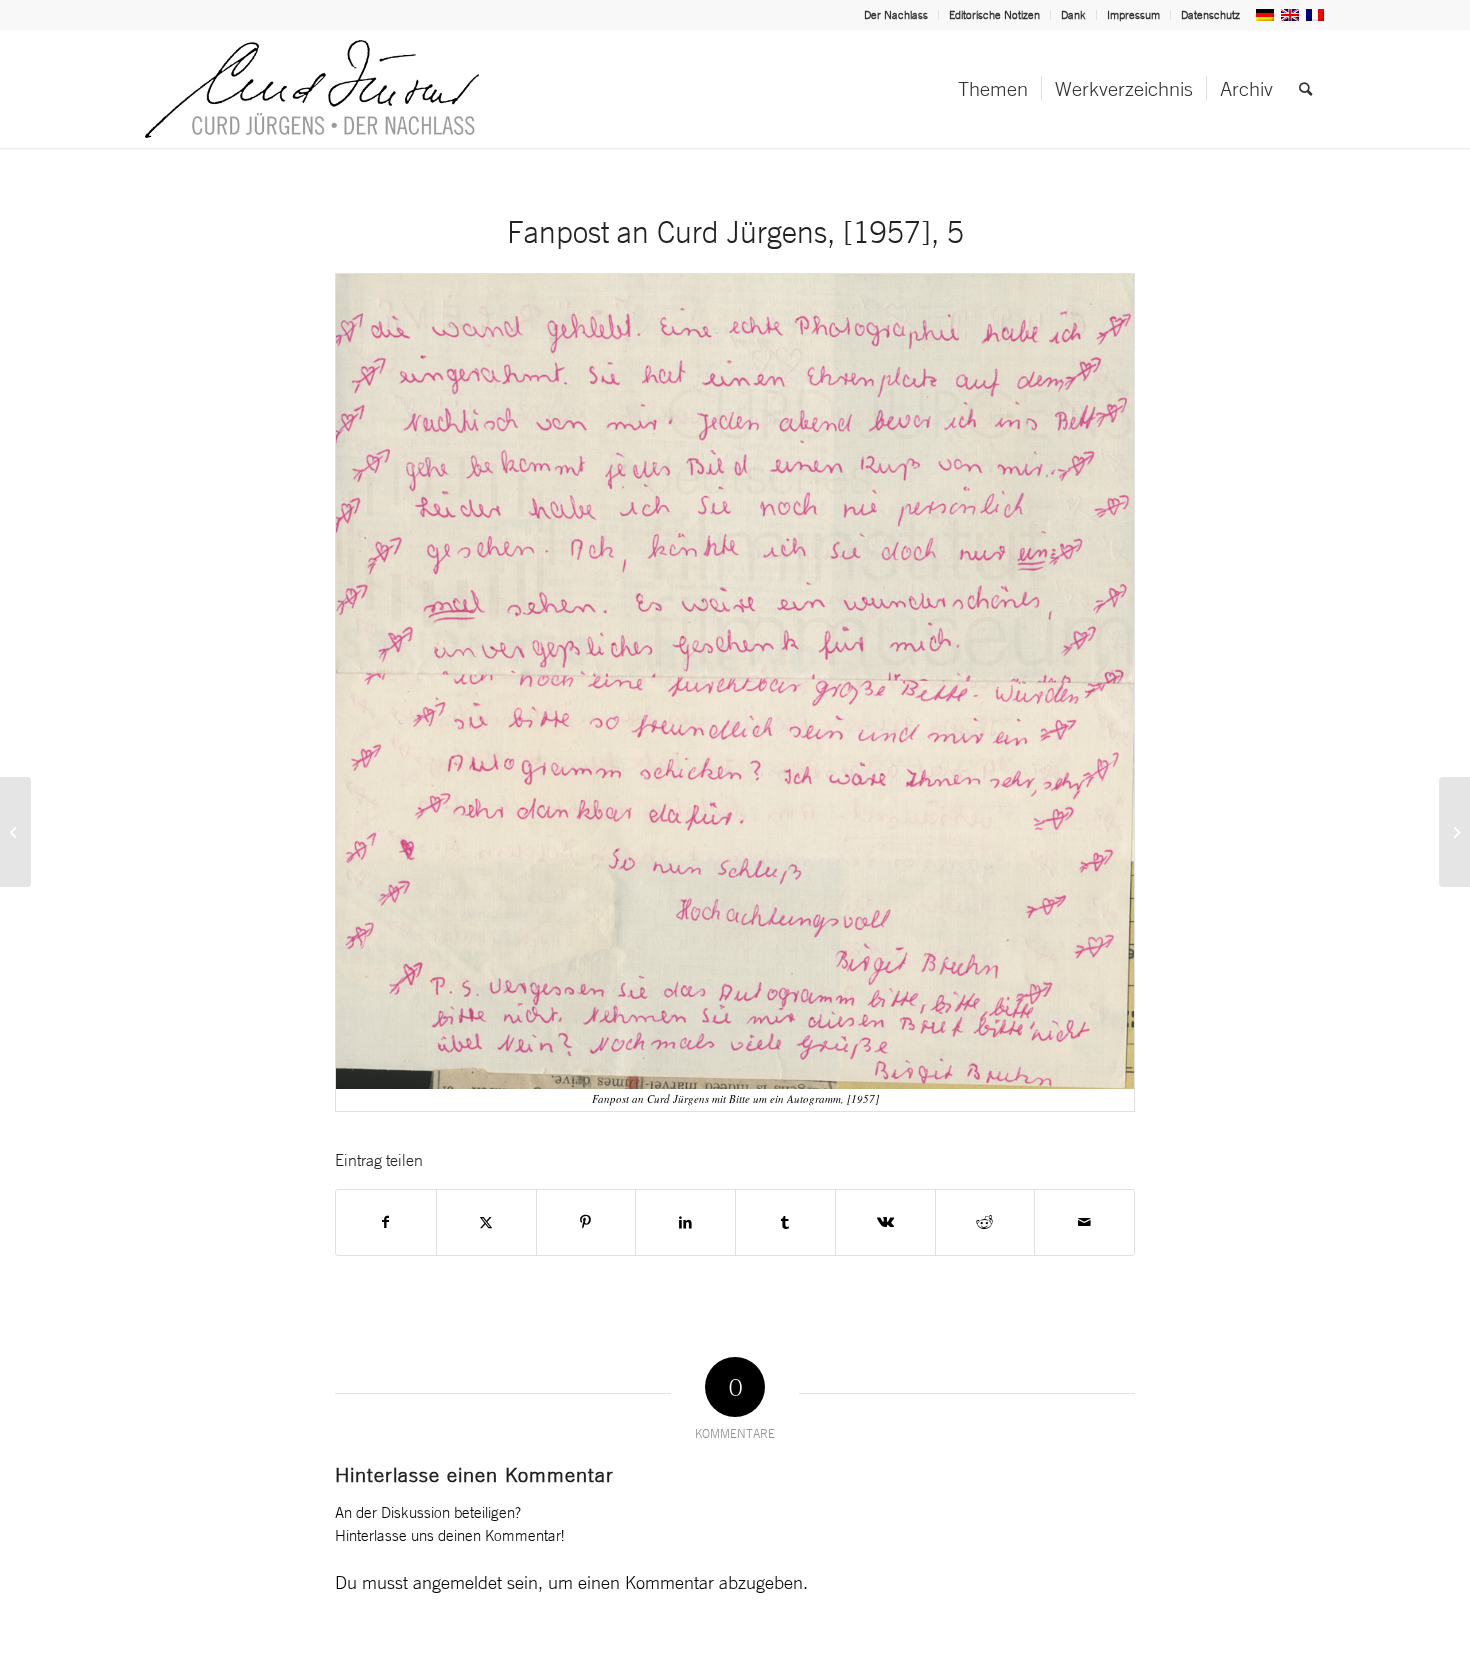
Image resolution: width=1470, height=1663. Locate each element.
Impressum (1133, 15)
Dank (1073, 15)
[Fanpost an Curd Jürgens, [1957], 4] (15, 832)
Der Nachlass (896, 15)
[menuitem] (896, 15)
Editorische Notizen (994, 15)
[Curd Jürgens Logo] (312, 89)
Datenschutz (1210, 15)
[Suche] (1305, 89)
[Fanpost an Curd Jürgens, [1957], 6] (1454, 832)
